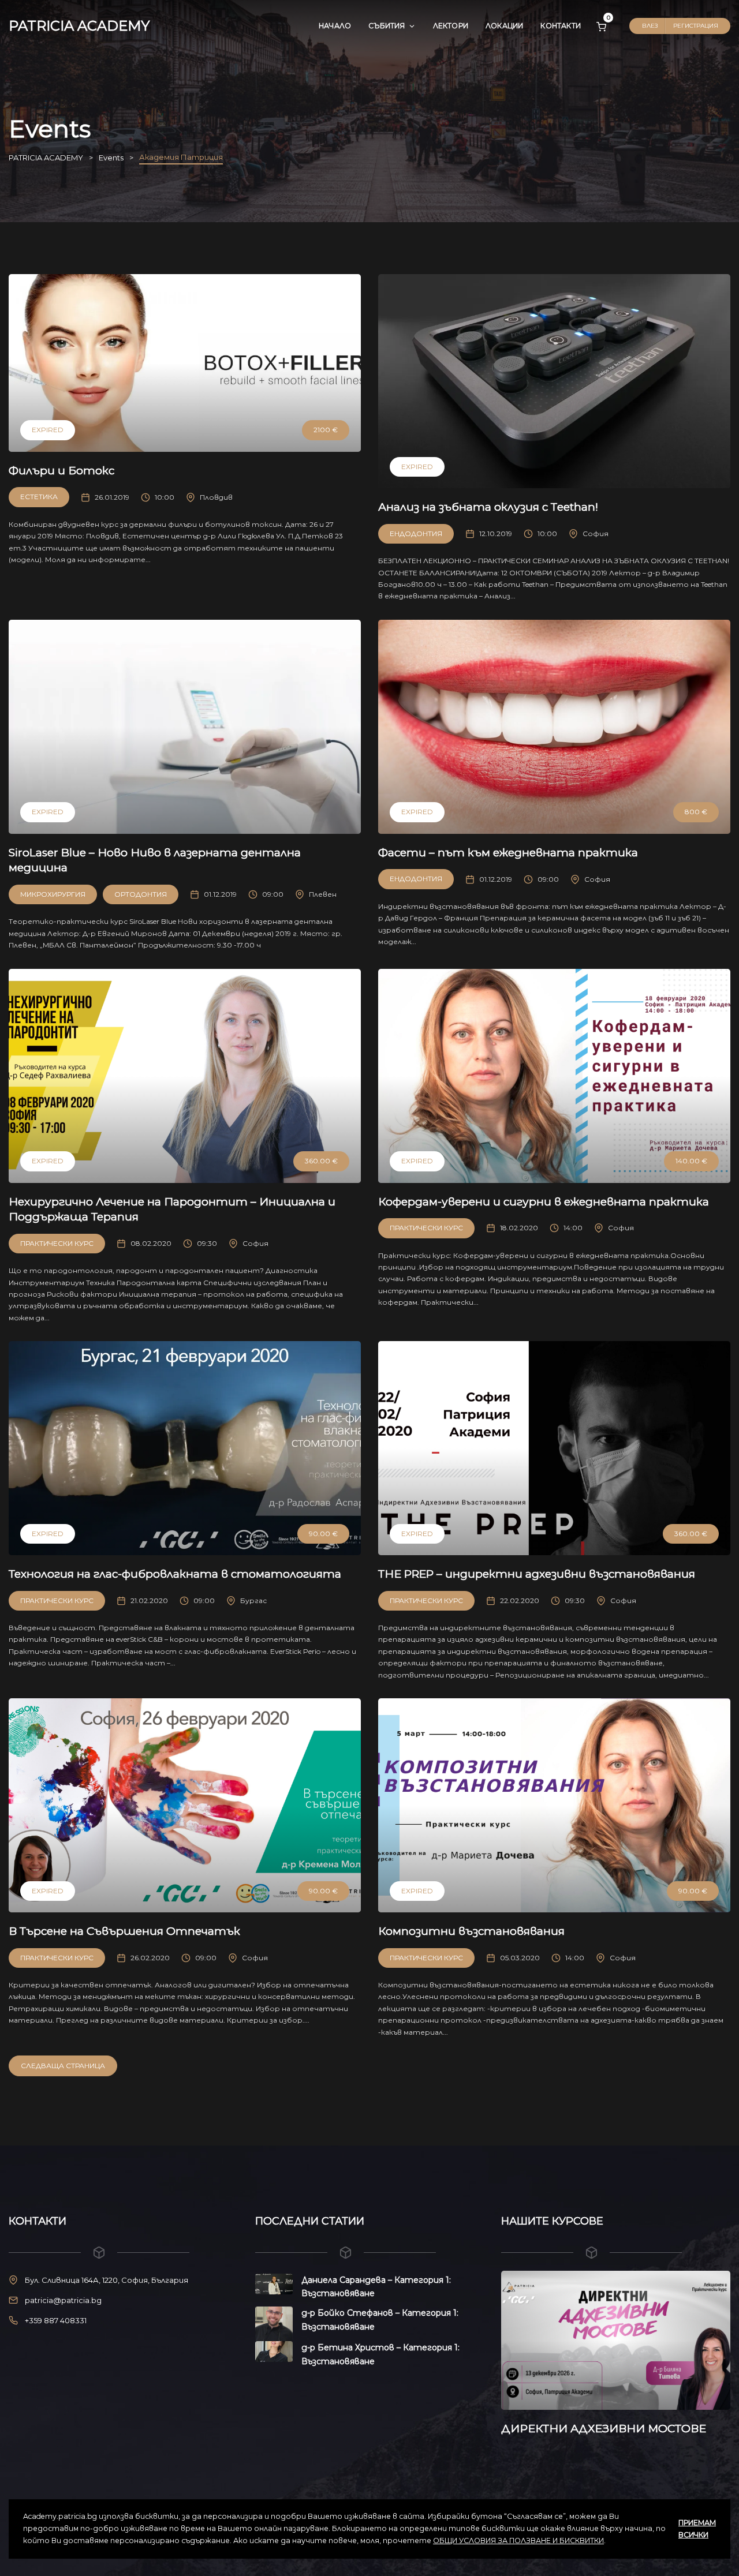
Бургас (253, 1600)
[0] (601, 26)
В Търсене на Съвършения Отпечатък (124, 1931)
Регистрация (696, 26)
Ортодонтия (141, 894)
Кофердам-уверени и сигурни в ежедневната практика (544, 1202)
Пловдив (216, 497)
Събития (387, 26)
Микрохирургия (53, 894)
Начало (335, 26)
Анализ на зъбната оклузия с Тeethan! (488, 507)
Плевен (323, 894)
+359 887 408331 (56, 2320)
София (596, 533)
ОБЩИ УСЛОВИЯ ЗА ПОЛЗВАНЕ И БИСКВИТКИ (518, 2541)
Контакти (561, 26)
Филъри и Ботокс (61, 471)
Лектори (451, 26)
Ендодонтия (416, 533)
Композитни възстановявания (471, 1931)
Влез (650, 26)
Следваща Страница (63, 2066)
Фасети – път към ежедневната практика (508, 853)
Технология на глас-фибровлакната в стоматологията (175, 1574)
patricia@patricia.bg (63, 2300)
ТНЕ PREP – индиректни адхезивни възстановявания (537, 1574)
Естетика (39, 497)
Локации (504, 26)
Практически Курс (57, 1243)
